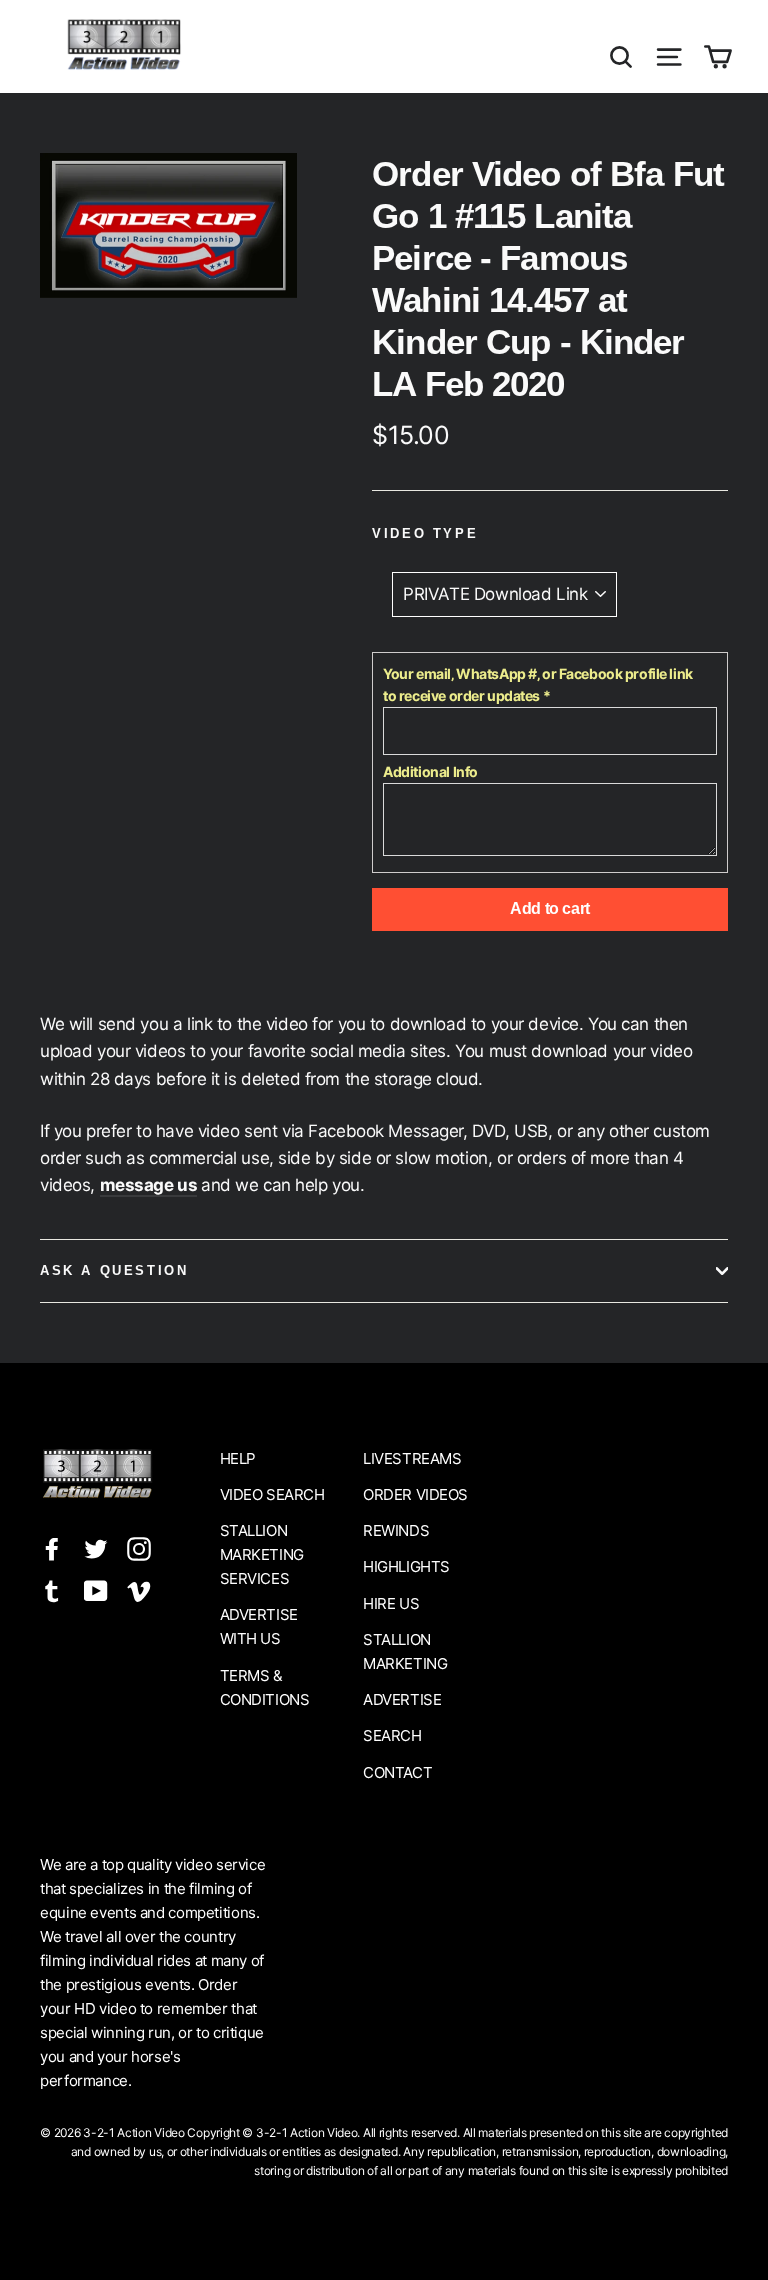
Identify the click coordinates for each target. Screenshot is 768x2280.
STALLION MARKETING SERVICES (262, 1554)
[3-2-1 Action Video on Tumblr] (52, 1589)
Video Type (425, 533)
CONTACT (397, 1772)
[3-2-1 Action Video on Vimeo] (139, 1589)
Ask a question (114, 1270)
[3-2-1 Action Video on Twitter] (96, 1547)
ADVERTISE (402, 1699)
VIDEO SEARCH (272, 1494)
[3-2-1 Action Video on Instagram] (139, 1547)
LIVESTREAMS (412, 1458)
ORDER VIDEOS (415, 1494)
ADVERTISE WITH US (259, 1626)
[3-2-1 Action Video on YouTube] (96, 1589)
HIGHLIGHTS (406, 1566)
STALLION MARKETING (405, 1651)
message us (149, 1185)
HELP (238, 1458)
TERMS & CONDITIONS (265, 1687)
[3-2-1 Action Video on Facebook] (52, 1547)
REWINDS (396, 1530)
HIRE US (391, 1603)
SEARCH (392, 1735)
